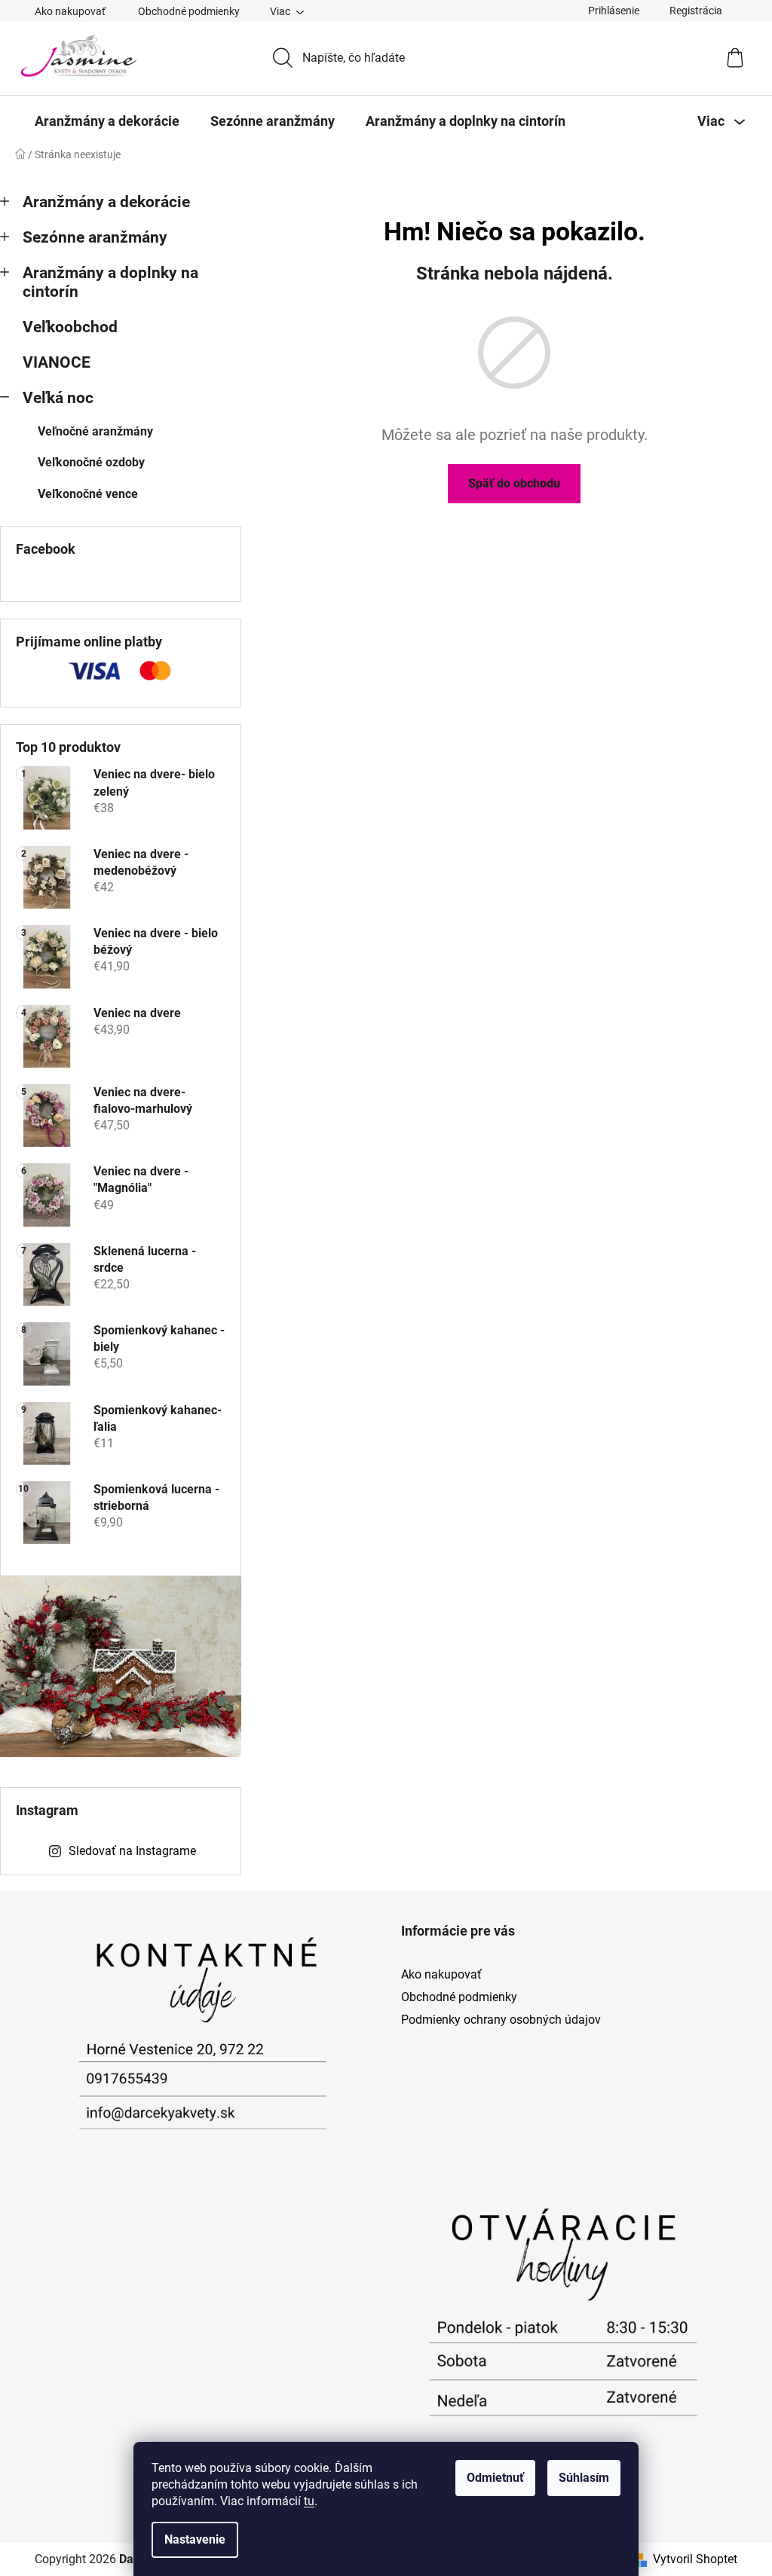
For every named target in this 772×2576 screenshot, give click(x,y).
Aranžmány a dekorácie (106, 202)
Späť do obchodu (514, 483)
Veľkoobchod (70, 327)
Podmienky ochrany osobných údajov (501, 2020)
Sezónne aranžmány (95, 237)
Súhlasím (584, 2478)
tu (309, 2501)
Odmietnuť (495, 2478)
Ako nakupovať (70, 11)
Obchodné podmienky (189, 11)
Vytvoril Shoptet (695, 2559)
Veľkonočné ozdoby (91, 462)
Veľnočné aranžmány (95, 431)
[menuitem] (107, 121)
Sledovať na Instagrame (132, 1851)
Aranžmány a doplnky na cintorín (110, 282)
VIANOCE (57, 362)
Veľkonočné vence (88, 494)
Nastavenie (195, 2539)
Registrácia (696, 11)
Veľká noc (58, 398)
